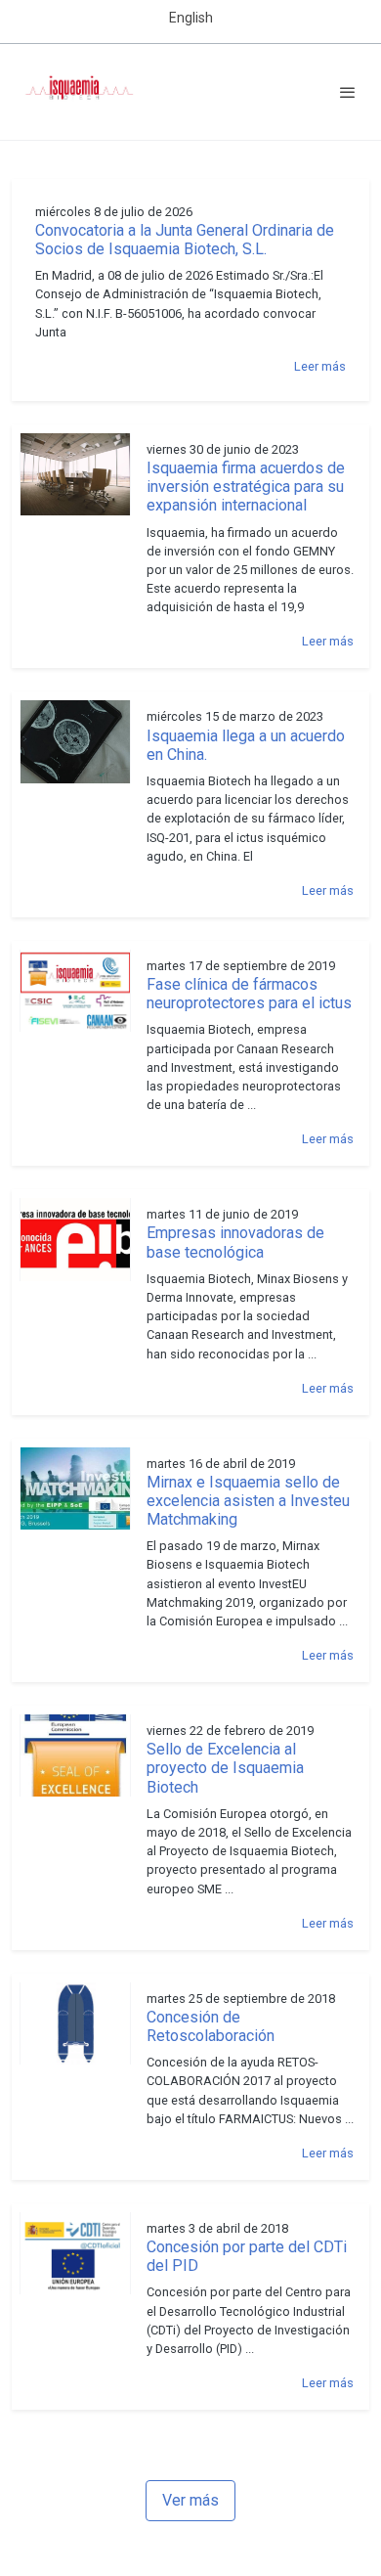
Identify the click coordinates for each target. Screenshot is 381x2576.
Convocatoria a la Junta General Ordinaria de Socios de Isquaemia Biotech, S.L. (185, 240)
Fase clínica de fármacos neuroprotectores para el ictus (249, 994)
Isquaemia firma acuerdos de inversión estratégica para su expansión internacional (246, 487)
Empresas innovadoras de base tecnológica (235, 1242)
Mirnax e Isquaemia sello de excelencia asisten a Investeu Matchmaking (248, 1501)
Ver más (190, 2500)
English (191, 18)
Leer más (320, 366)
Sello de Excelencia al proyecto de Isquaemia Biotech (225, 1768)
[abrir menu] (348, 92)
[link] (78, 92)
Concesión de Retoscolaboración (211, 2026)
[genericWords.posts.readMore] (75, 473)
